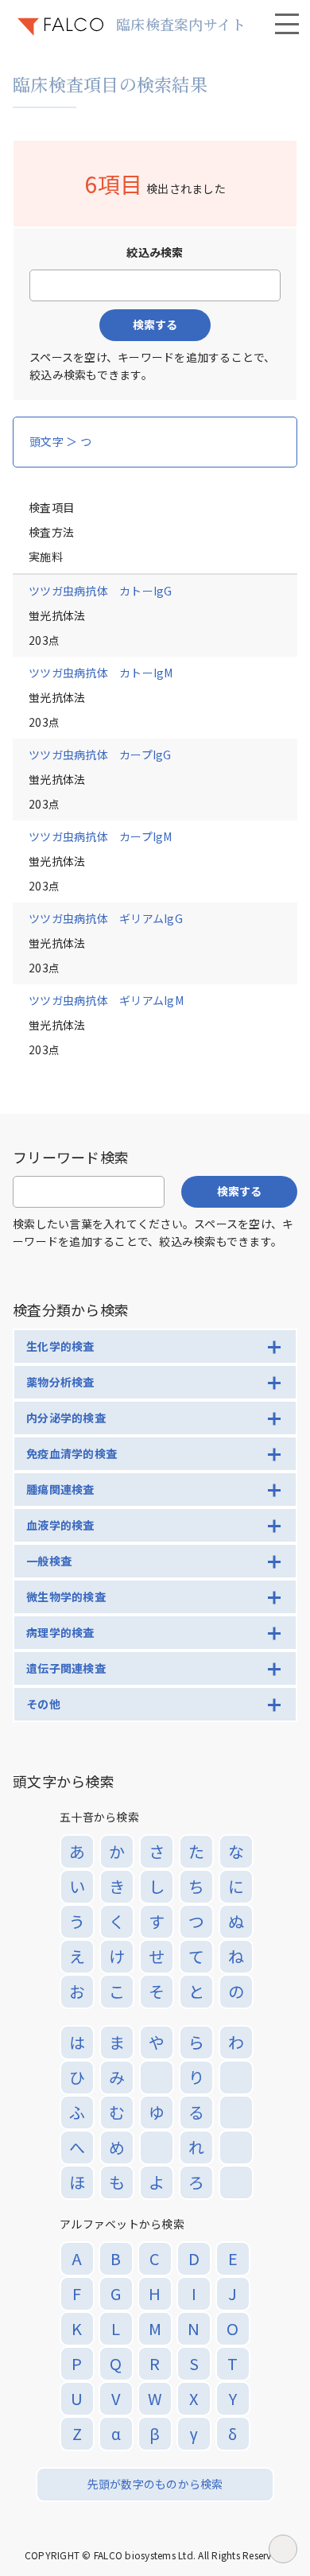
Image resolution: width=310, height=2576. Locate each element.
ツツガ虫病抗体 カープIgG (100, 755)
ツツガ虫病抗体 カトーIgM (101, 673)
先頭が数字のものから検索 (155, 2484)
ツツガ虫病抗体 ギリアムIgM (106, 1000)
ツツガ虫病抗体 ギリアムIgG (106, 918)
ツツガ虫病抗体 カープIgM (101, 836)
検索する (155, 324)
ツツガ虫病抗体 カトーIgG (101, 591)
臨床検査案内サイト (181, 24)
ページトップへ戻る (283, 2549)
